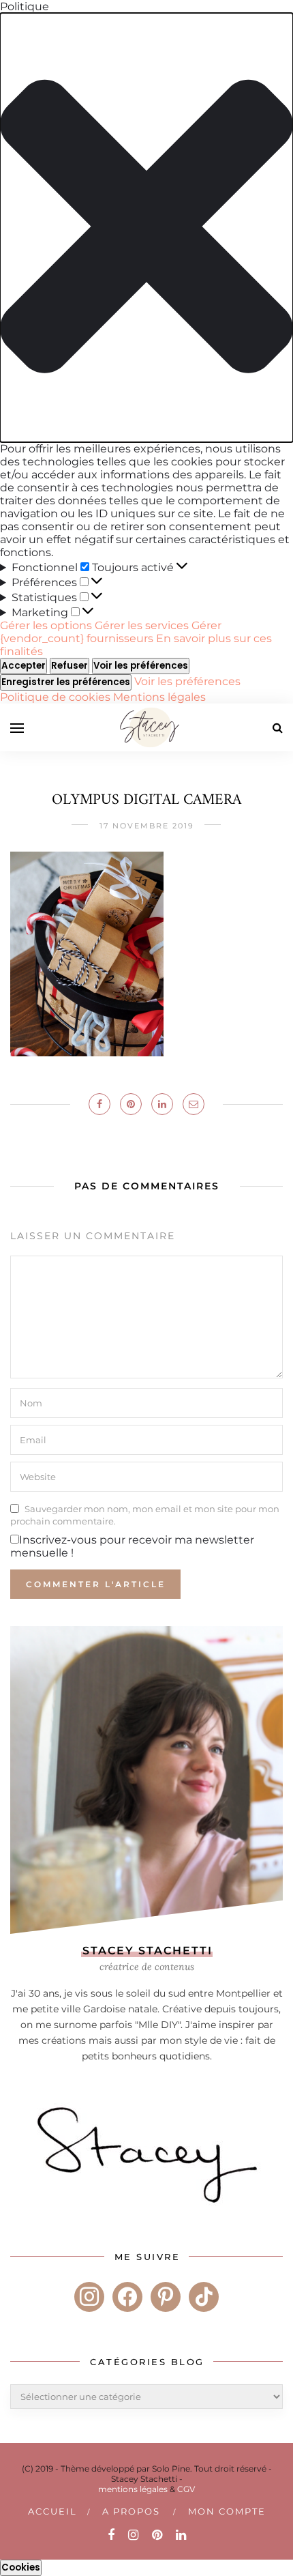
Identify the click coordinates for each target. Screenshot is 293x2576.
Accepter (24, 666)
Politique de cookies (57, 697)
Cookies (21, 2567)
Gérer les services (142, 625)
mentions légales (133, 2489)
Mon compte (227, 2511)
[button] (146, 228)
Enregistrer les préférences (66, 682)
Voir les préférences (141, 666)
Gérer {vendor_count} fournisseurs (111, 632)
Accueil (52, 2511)
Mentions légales (159, 697)
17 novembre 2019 (147, 826)
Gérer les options (46, 625)
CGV (186, 2489)
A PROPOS (131, 2511)
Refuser (70, 666)
